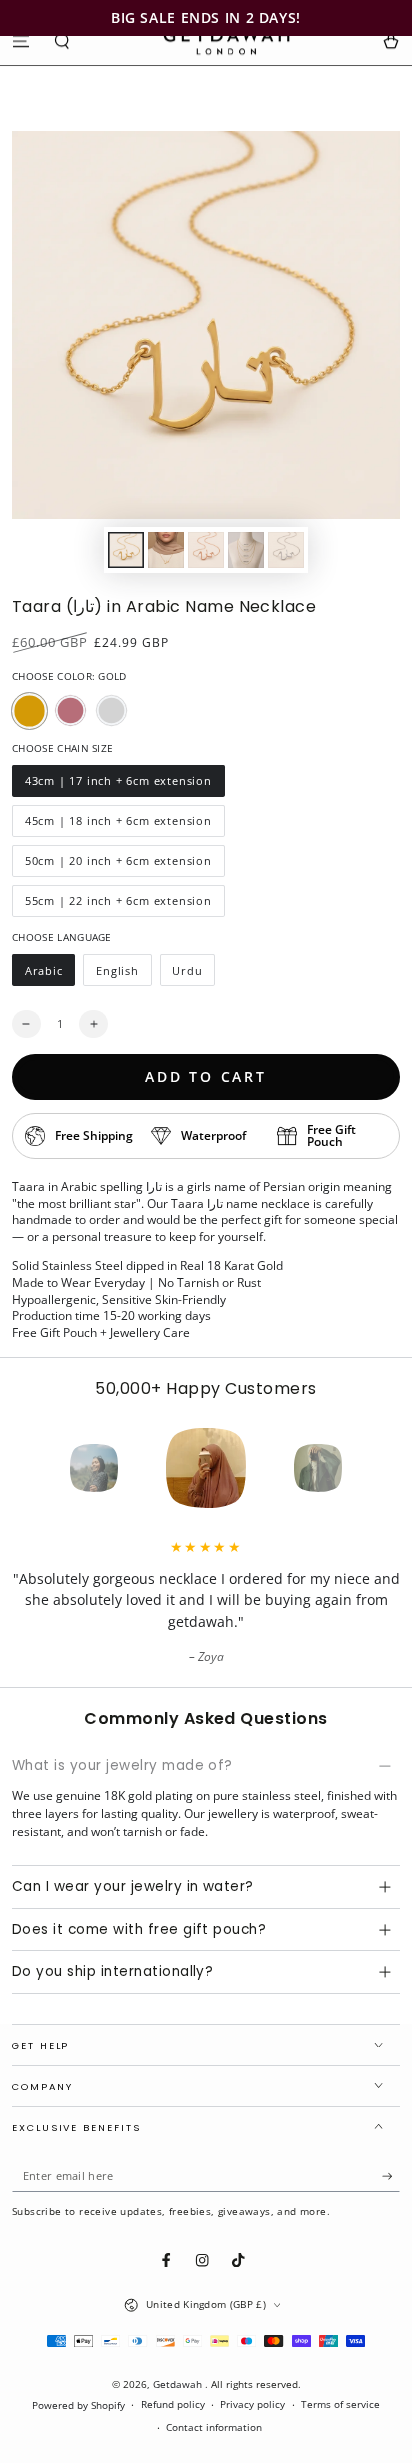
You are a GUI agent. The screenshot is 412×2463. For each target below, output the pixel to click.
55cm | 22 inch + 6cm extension (118, 905)
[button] (63, 40)
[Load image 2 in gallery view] (165, 550)
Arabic (49, 974)
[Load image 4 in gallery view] (245, 550)
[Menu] (21, 40)
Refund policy (173, 2404)
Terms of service (340, 2404)
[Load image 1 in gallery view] (125, 550)
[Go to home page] (226, 41)
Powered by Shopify (78, 2405)
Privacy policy (252, 2404)
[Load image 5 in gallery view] (285, 550)
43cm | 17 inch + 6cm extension (118, 785)
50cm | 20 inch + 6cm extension (118, 865)
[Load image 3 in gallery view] (205, 550)
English (123, 974)
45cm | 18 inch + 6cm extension (118, 825)
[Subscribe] (391, 2176)
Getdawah (179, 2384)
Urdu (194, 974)
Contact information (214, 2427)
